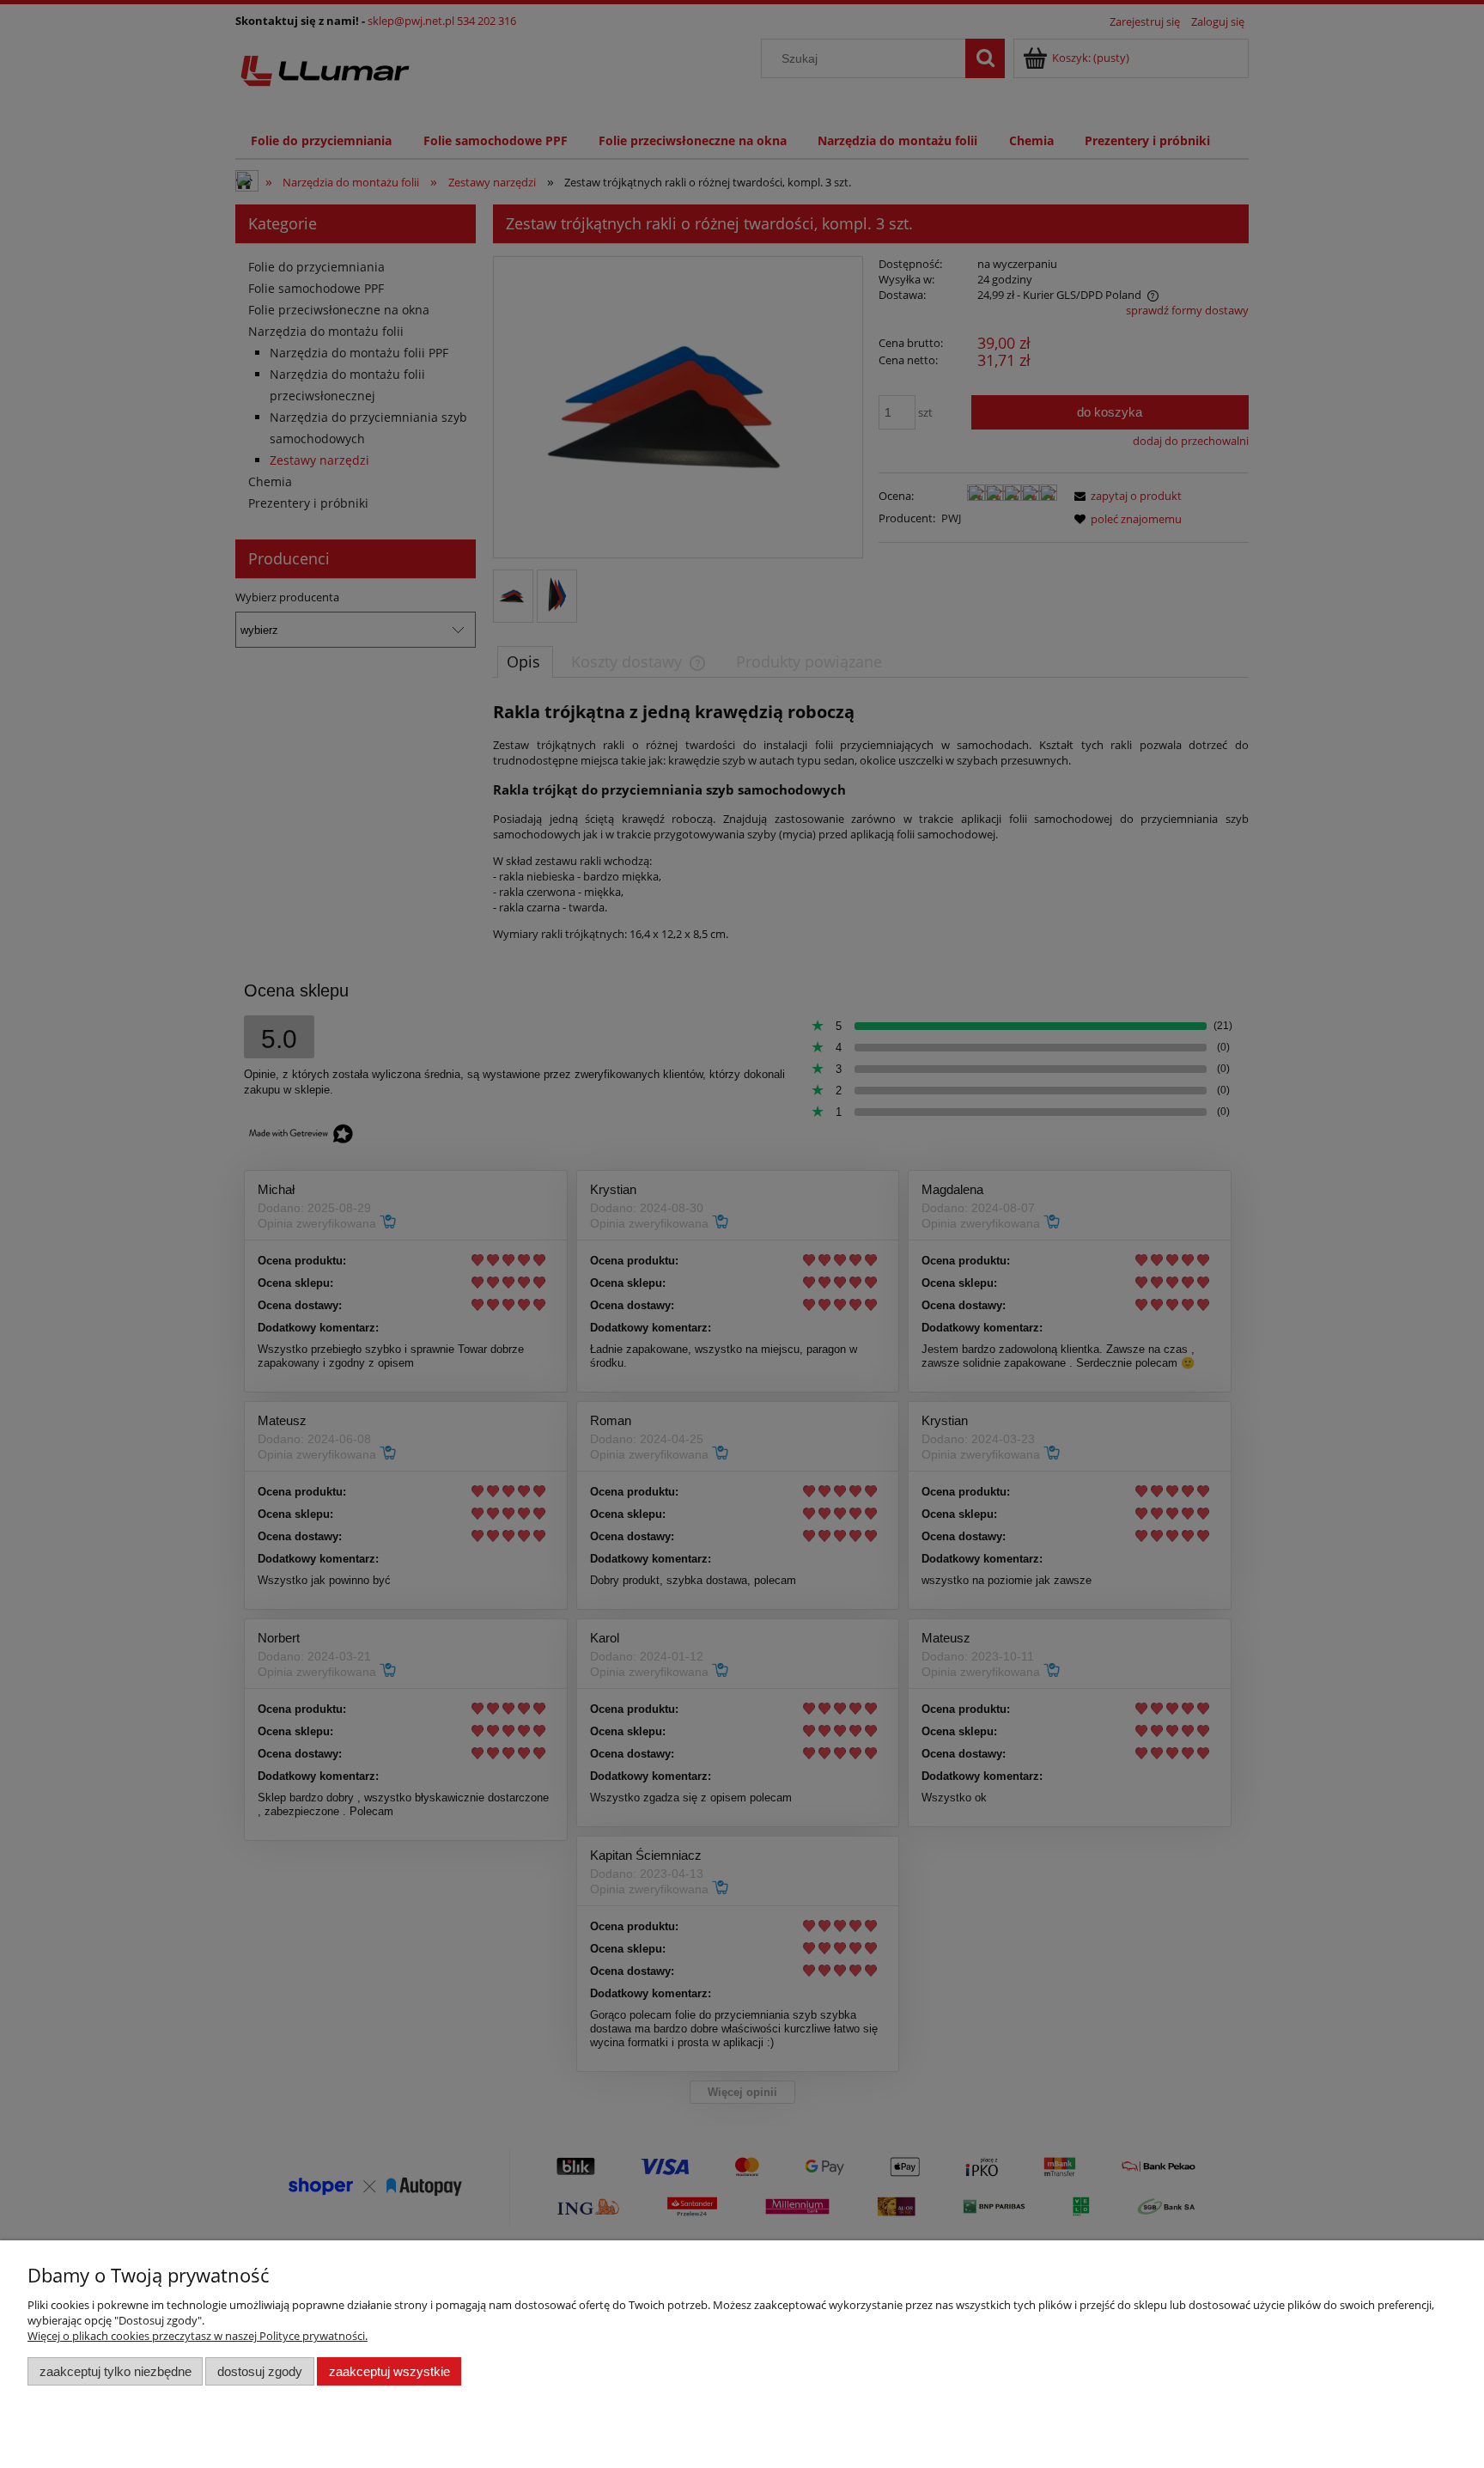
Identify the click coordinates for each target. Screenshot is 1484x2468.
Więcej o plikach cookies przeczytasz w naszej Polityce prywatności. (198, 2336)
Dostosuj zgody (260, 2371)
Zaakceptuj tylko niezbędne (116, 2371)
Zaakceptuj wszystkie (389, 2371)
